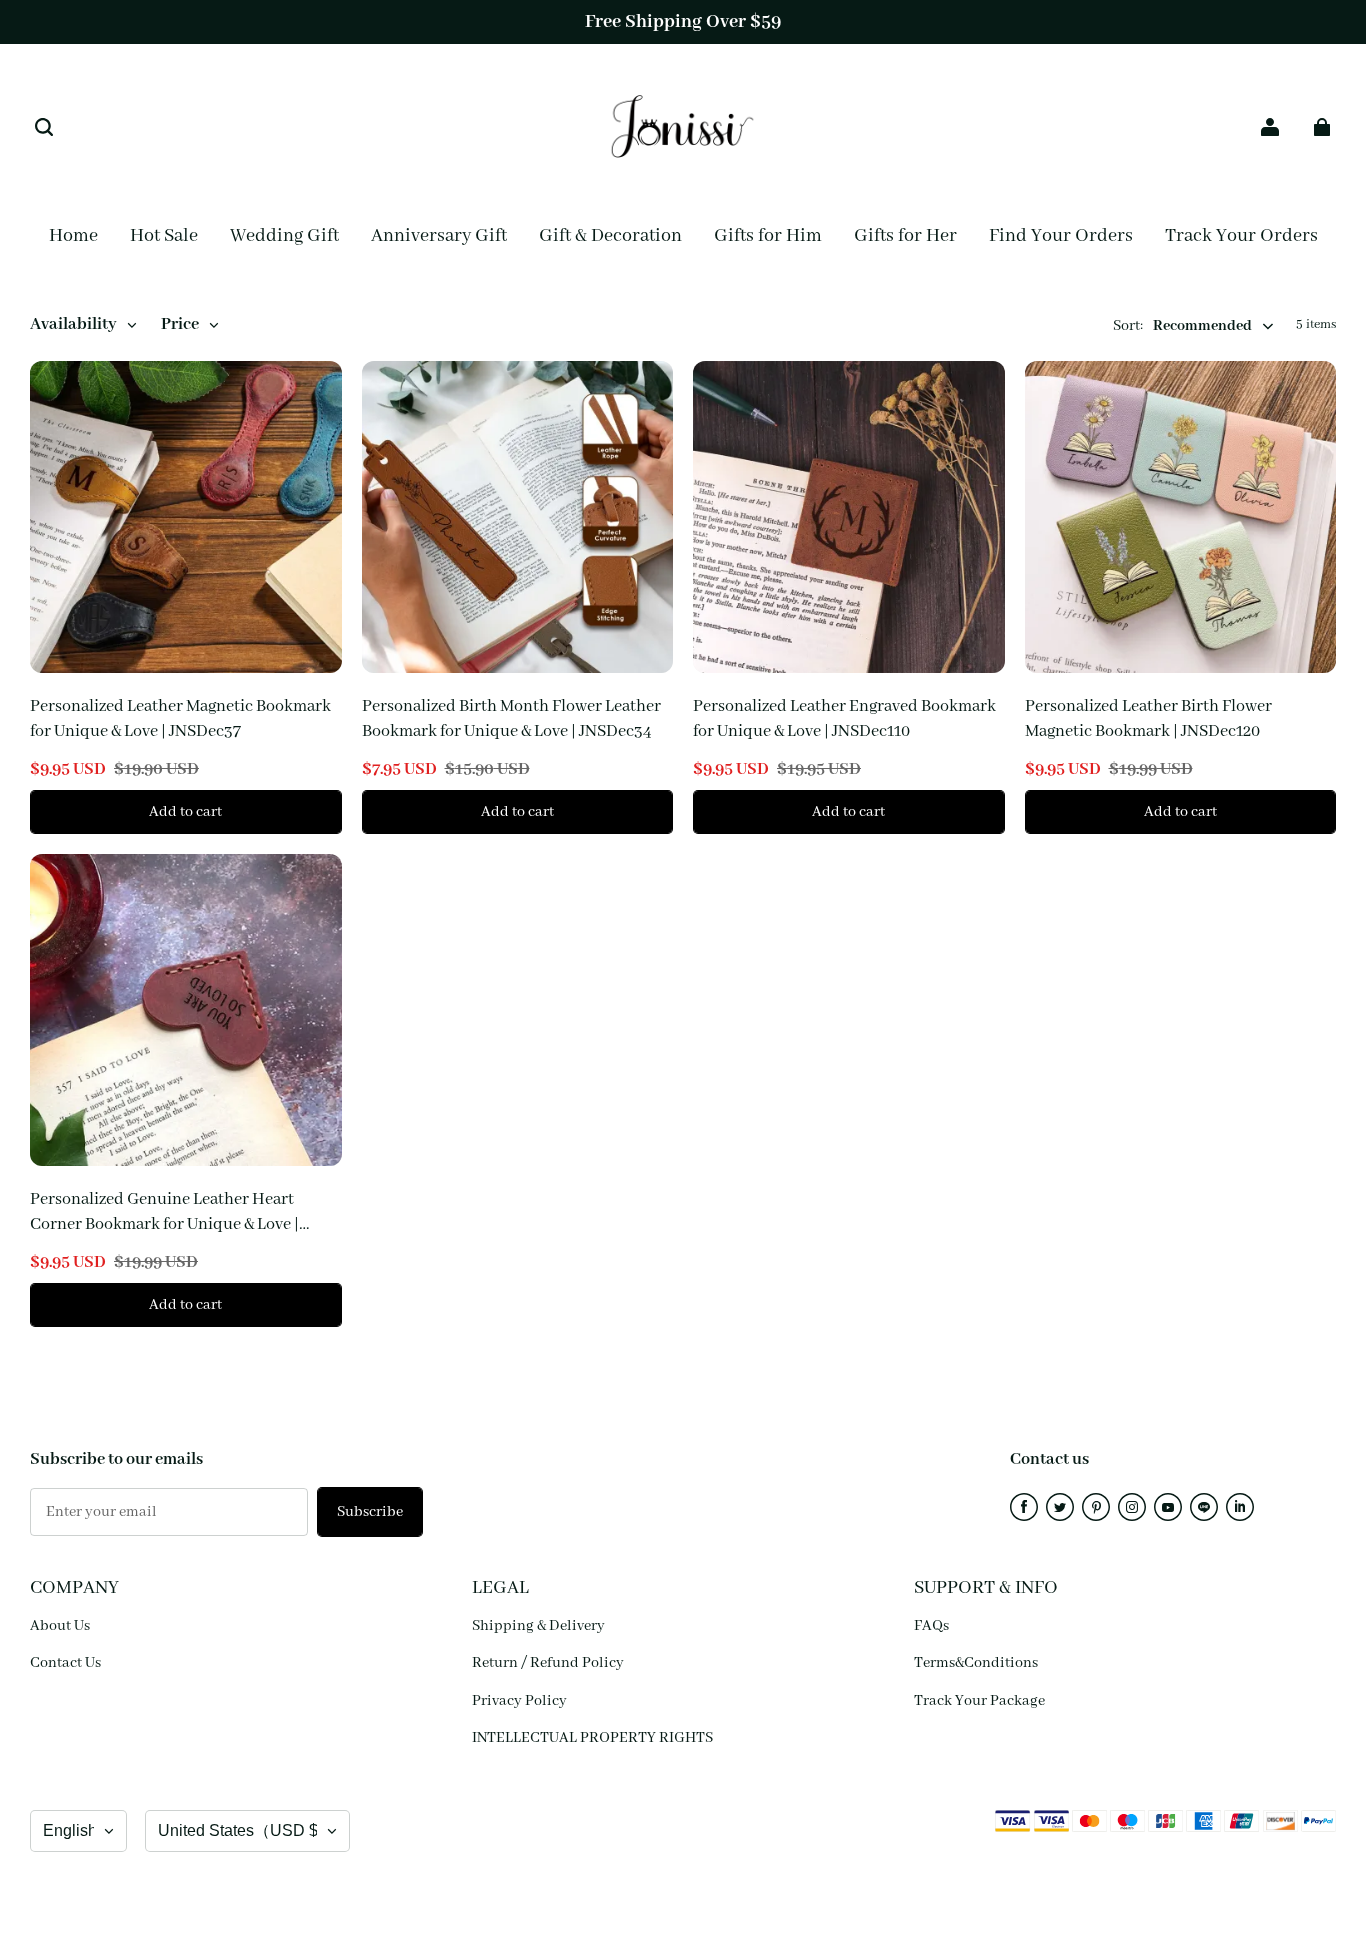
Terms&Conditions (976, 1663)
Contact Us (65, 1663)
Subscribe (370, 1512)
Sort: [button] (1182, 326)
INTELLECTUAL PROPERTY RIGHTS (592, 1738)
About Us (60, 1626)
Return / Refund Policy (548, 1663)
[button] (44, 127)
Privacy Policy (519, 1701)
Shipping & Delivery (538, 1626)
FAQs (931, 1626)
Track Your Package (979, 1701)
